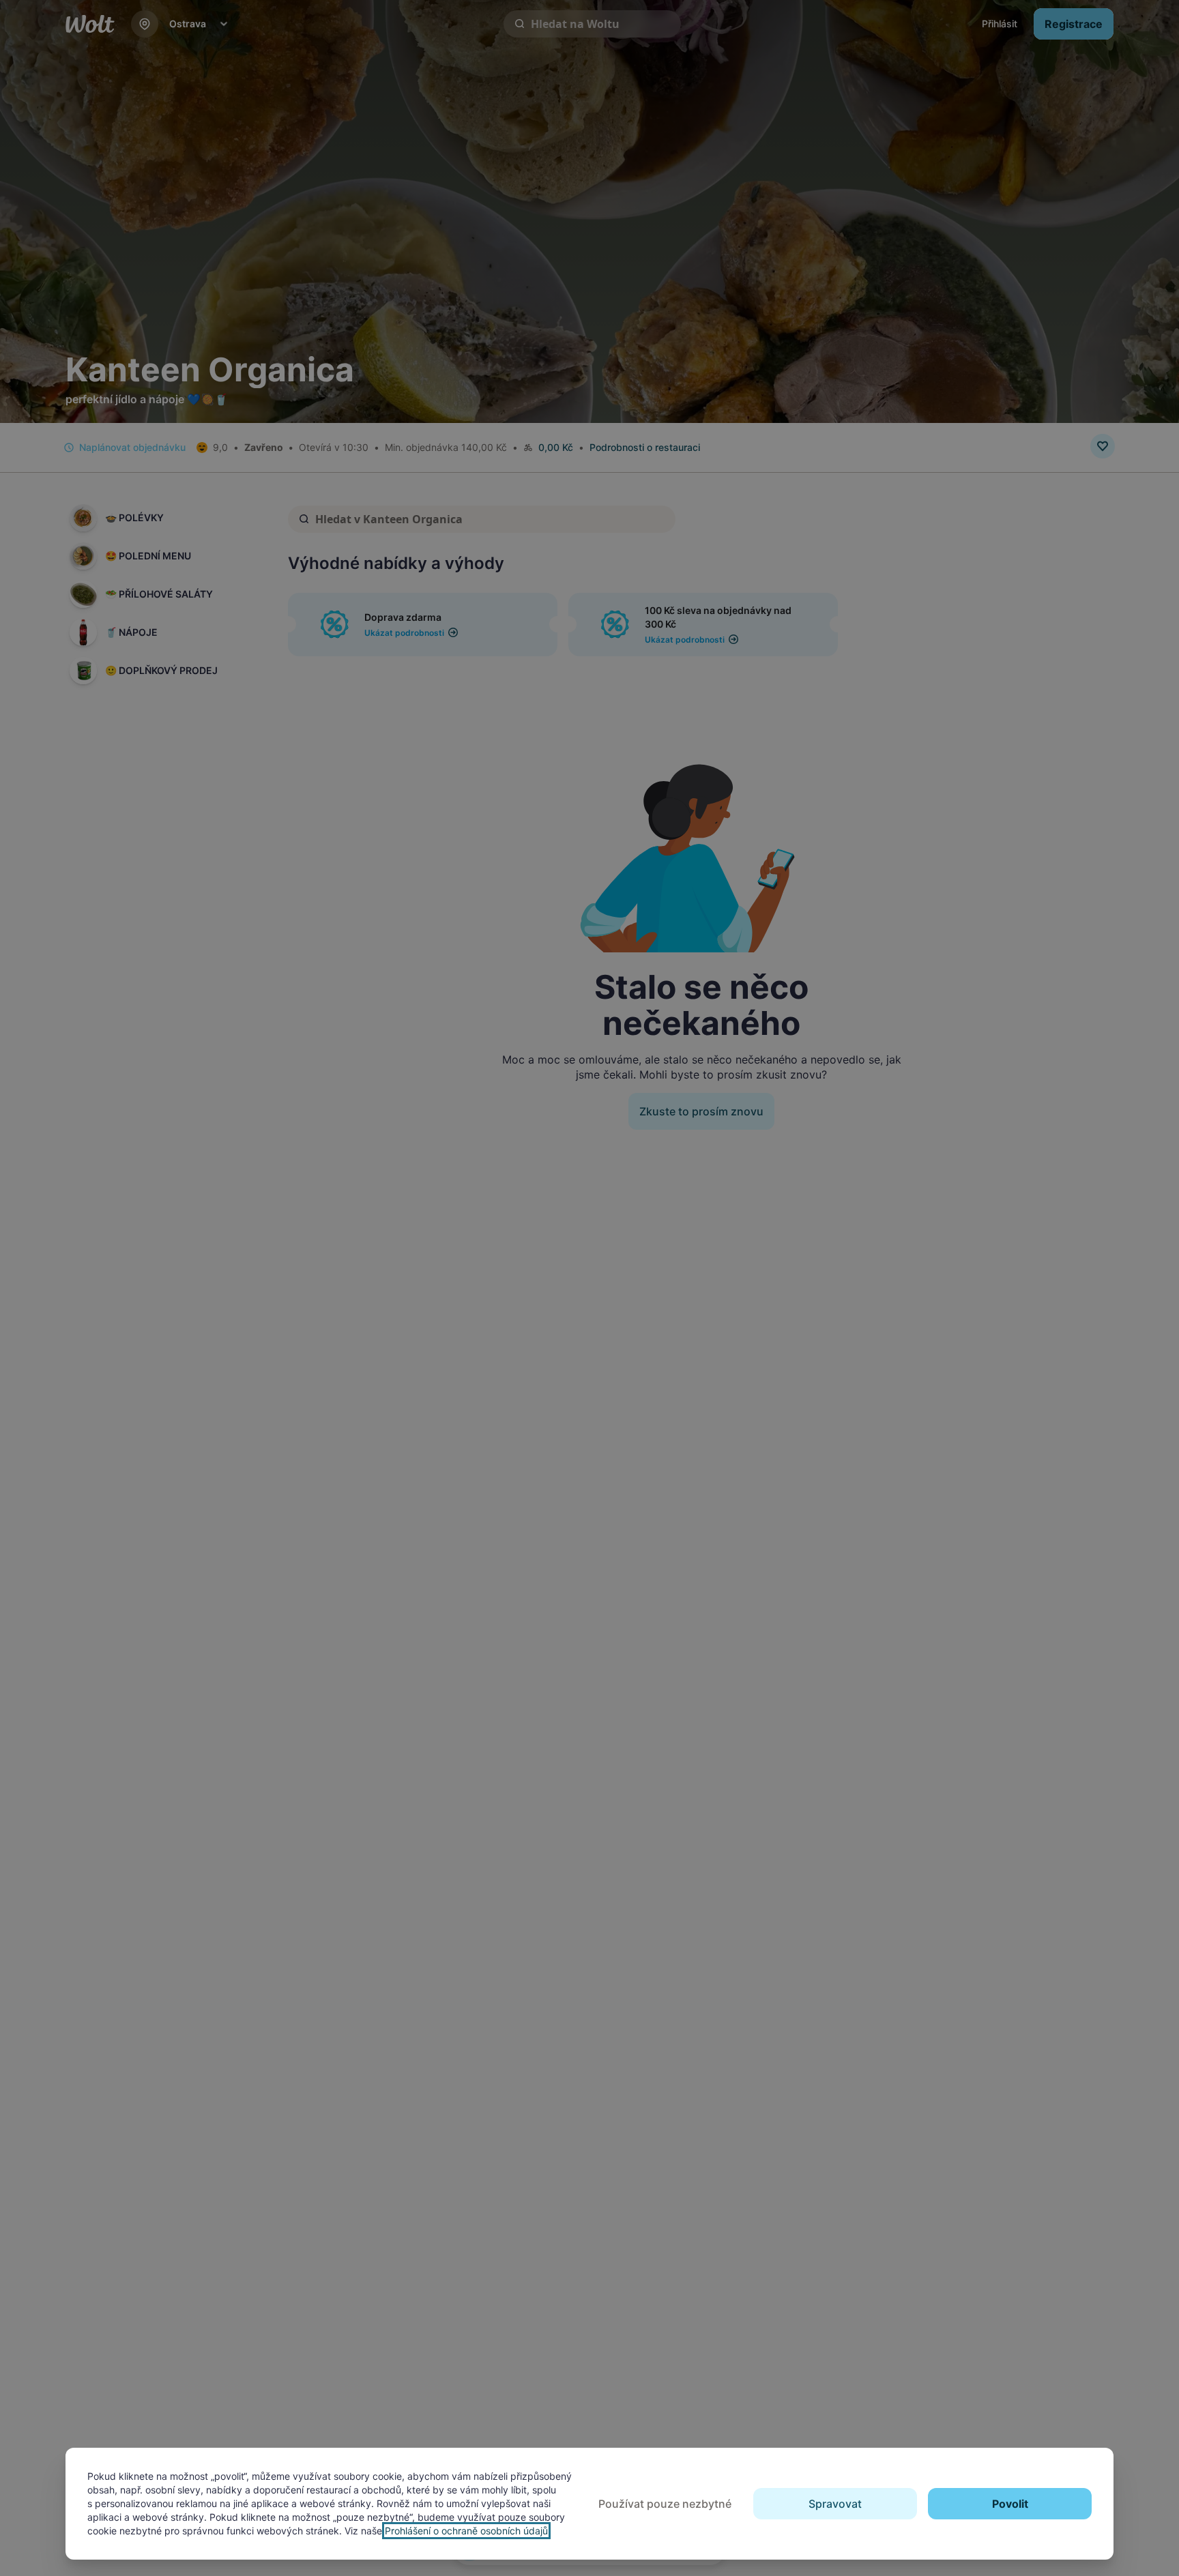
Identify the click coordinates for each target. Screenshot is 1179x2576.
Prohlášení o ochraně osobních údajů (466, 2531)
